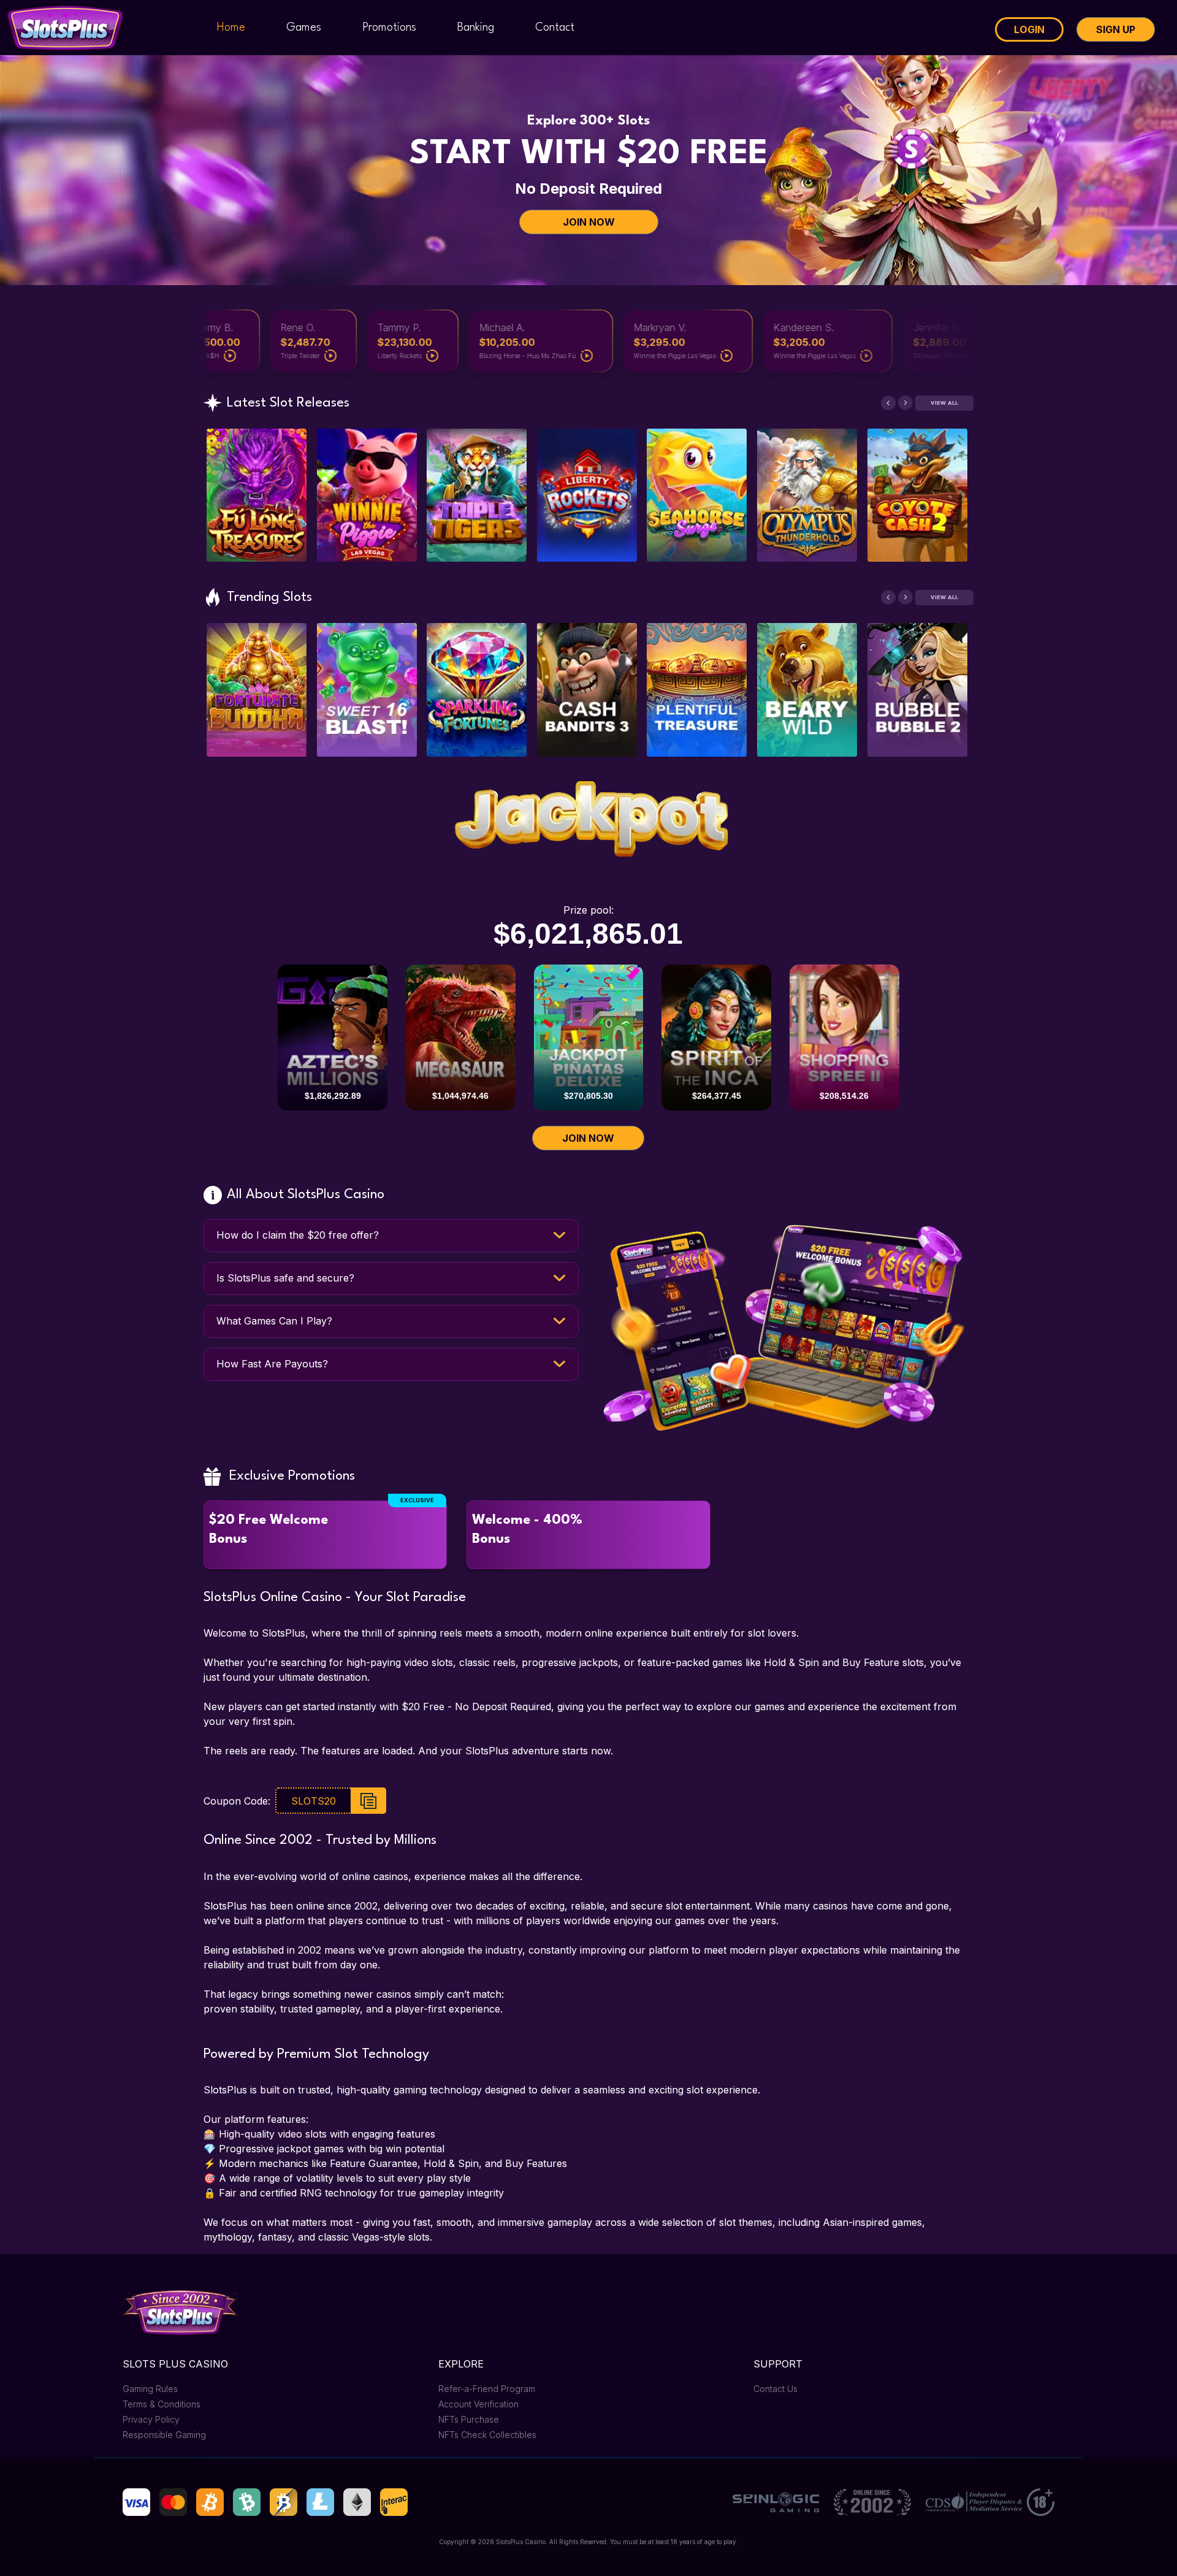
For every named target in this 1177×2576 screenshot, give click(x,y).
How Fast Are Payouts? (272, 1364)
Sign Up (1116, 29)
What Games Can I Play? (274, 1321)
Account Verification (478, 2404)
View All (944, 403)
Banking (476, 28)
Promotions (389, 28)
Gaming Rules (150, 2389)
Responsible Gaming (164, 2435)
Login (1029, 29)
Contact (555, 28)
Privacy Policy (151, 2419)
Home (231, 28)
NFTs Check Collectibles (487, 2435)
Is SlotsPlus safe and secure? (285, 1278)
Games (304, 28)
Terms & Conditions (162, 2404)
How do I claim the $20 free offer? (298, 1235)
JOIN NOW (589, 222)
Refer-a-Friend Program (487, 2389)
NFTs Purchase (469, 2419)
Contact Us (775, 2389)
